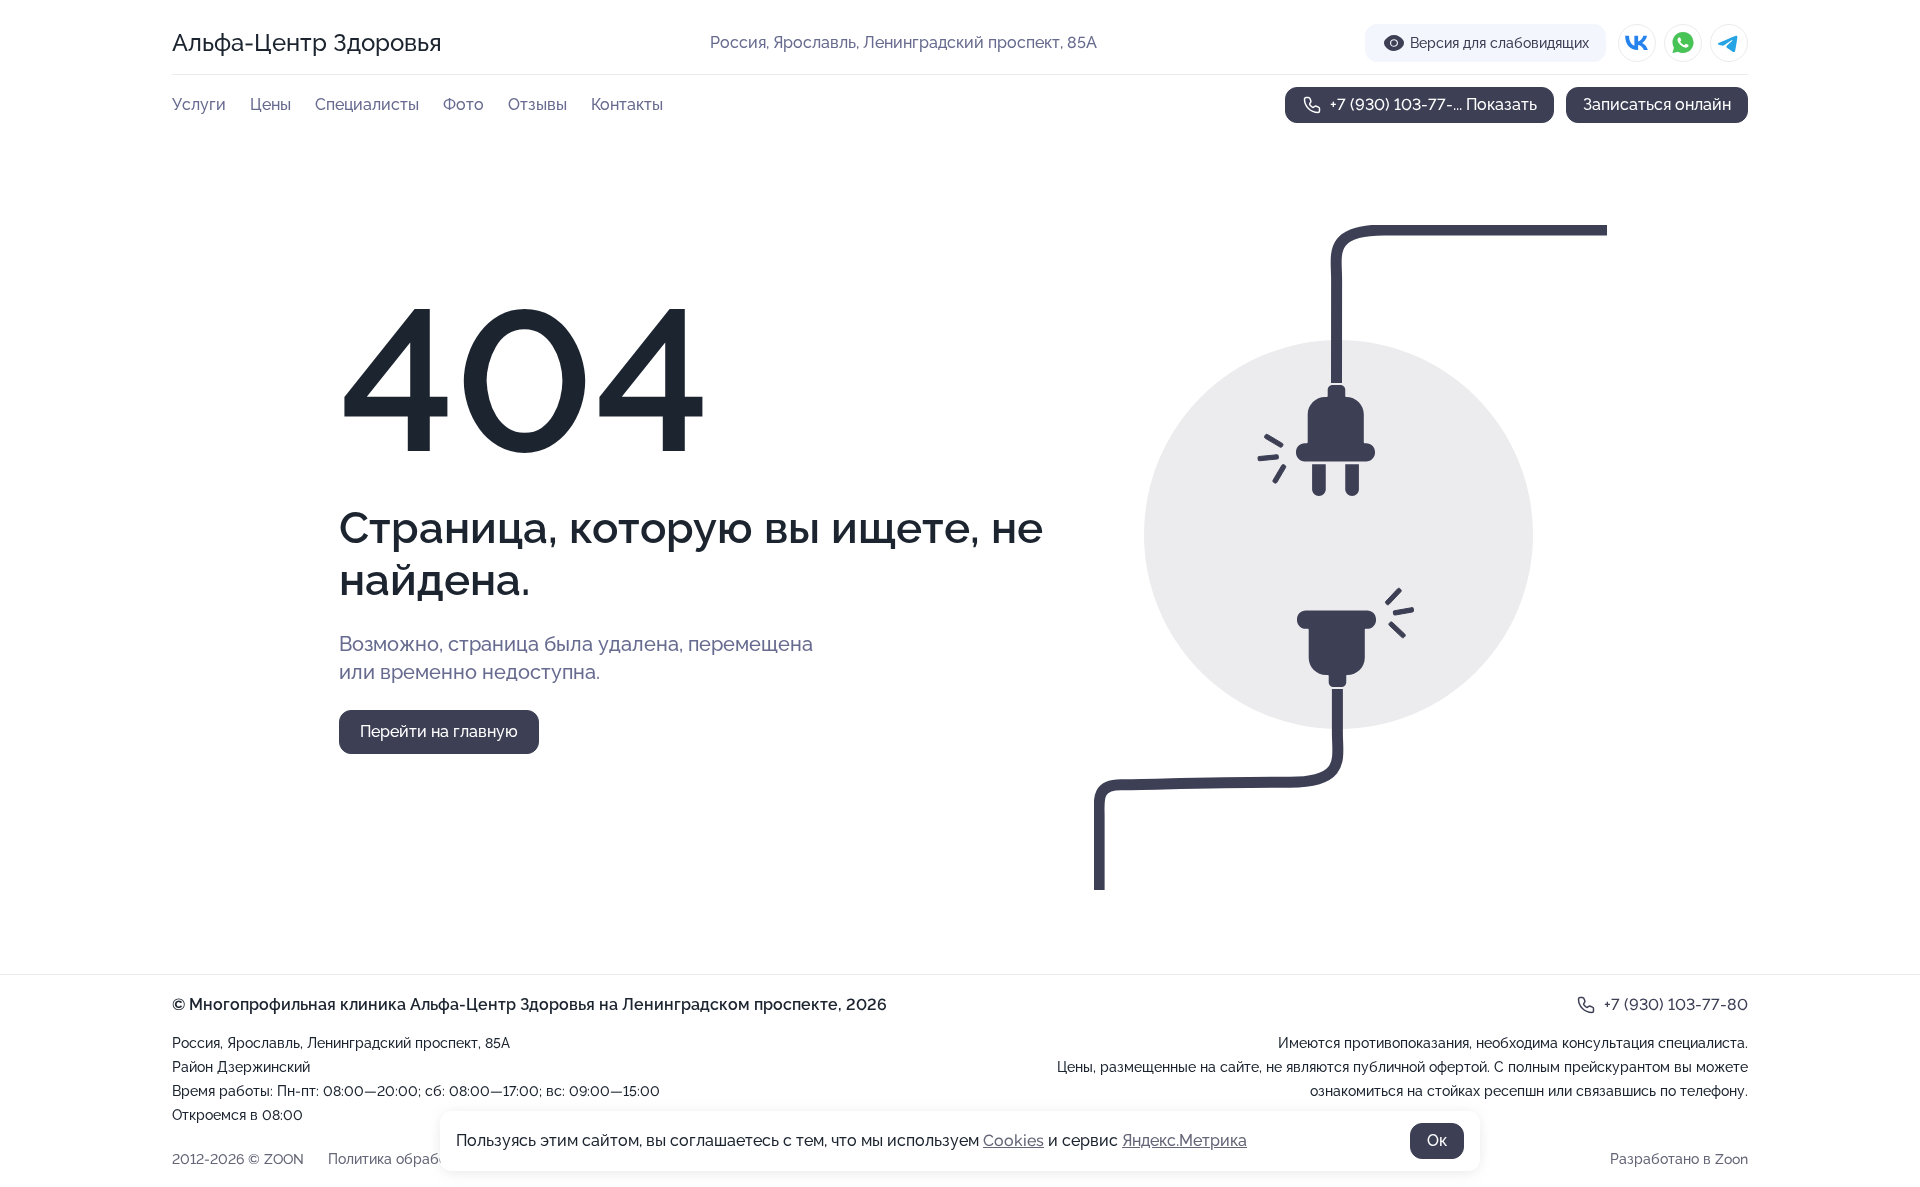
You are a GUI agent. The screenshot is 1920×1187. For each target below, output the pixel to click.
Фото (463, 104)
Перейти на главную (439, 731)
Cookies (1013, 1140)
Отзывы (537, 104)
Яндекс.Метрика (1184, 1140)
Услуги (199, 104)
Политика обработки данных (425, 1159)
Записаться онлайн (1657, 104)
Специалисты (367, 104)
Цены (270, 104)
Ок (1437, 1140)
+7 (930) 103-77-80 (1676, 1004)
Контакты (627, 104)
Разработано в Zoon (1679, 1159)
